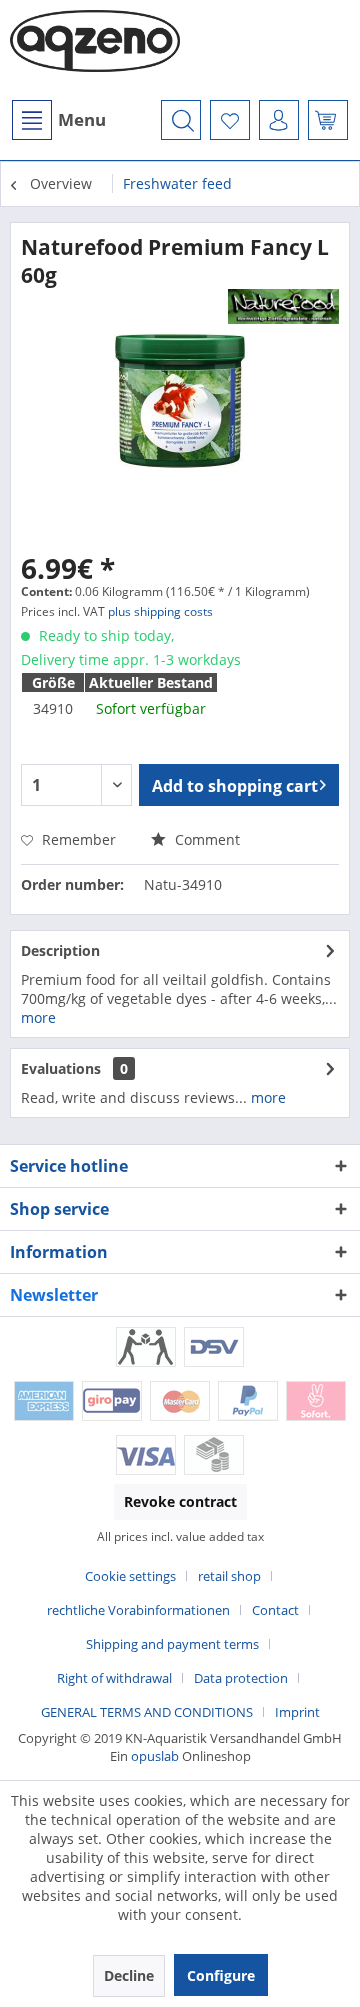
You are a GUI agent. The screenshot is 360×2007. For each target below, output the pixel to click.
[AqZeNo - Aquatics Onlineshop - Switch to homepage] (95, 50)
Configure (221, 1975)
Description (60, 950)
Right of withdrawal (114, 1678)
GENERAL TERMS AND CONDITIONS (147, 1712)
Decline (129, 1975)
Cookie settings (130, 1576)
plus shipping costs (160, 611)
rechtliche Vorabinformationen (138, 1610)
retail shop (229, 1576)
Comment (205, 839)
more (38, 1017)
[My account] (279, 120)
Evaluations (61, 1068)
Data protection (241, 1678)
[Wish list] (230, 120)
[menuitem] (58, 120)
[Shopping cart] (328, 120)
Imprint (297, 1712)
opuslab (155, 1756)
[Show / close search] (181, 120)
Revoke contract (180, 1501)
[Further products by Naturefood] (284, 306)
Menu (82, 119)
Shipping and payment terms (172, 1644)
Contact (275, 1610)
